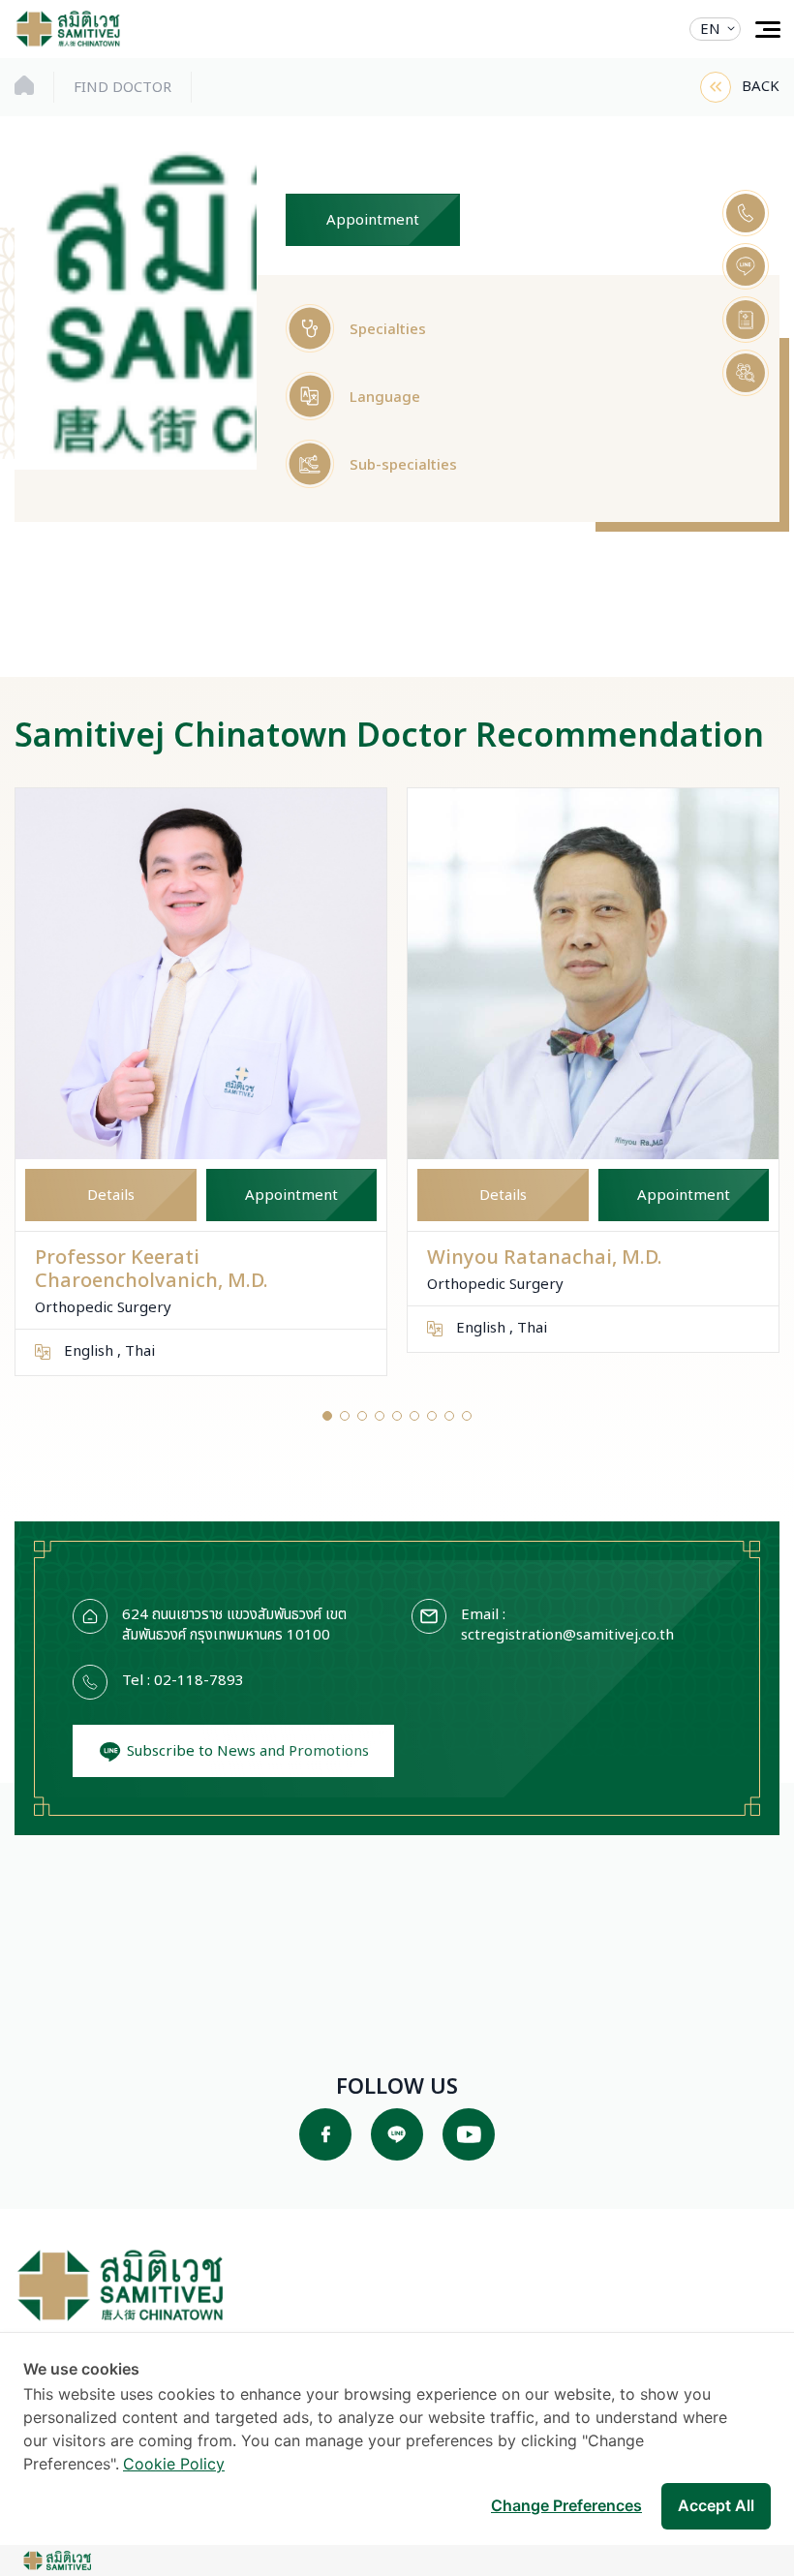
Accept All (716, 2505)
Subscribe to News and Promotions (246, 1751)
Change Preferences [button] (566, 2505)
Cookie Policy (174, 2464)
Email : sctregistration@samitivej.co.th (567, 1625)
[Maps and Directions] (746, 320)
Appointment (373, 220)
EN (710, 30)
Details (111, 1196)
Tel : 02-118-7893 (183, 1681)
